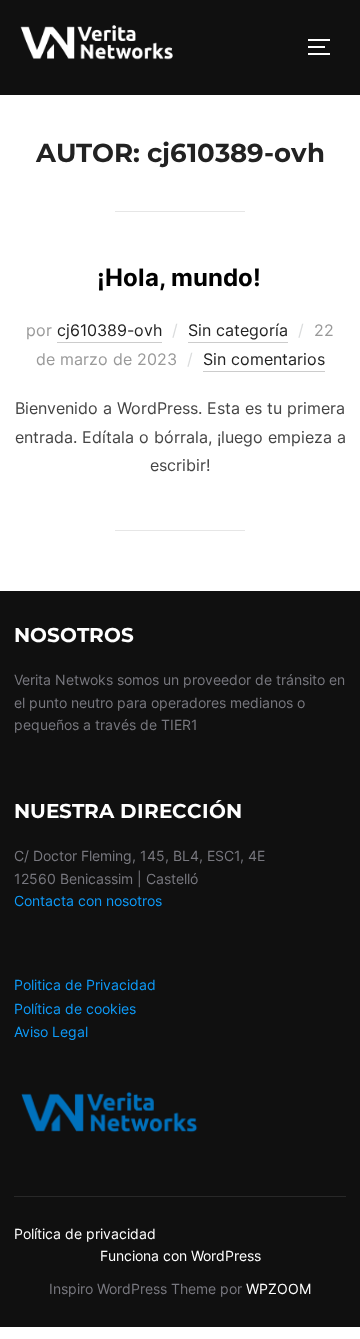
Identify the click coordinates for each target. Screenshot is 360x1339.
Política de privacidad (85, 1233)
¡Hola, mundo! (179, 277)
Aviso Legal (51, 1031)
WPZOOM (278, 1288)
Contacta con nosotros (88, 900)
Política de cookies (75, 1008)
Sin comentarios (264, 359)
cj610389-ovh (109, 330)
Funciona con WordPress (180, 1255)
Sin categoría (238, 330)
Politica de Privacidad (85, 984)
